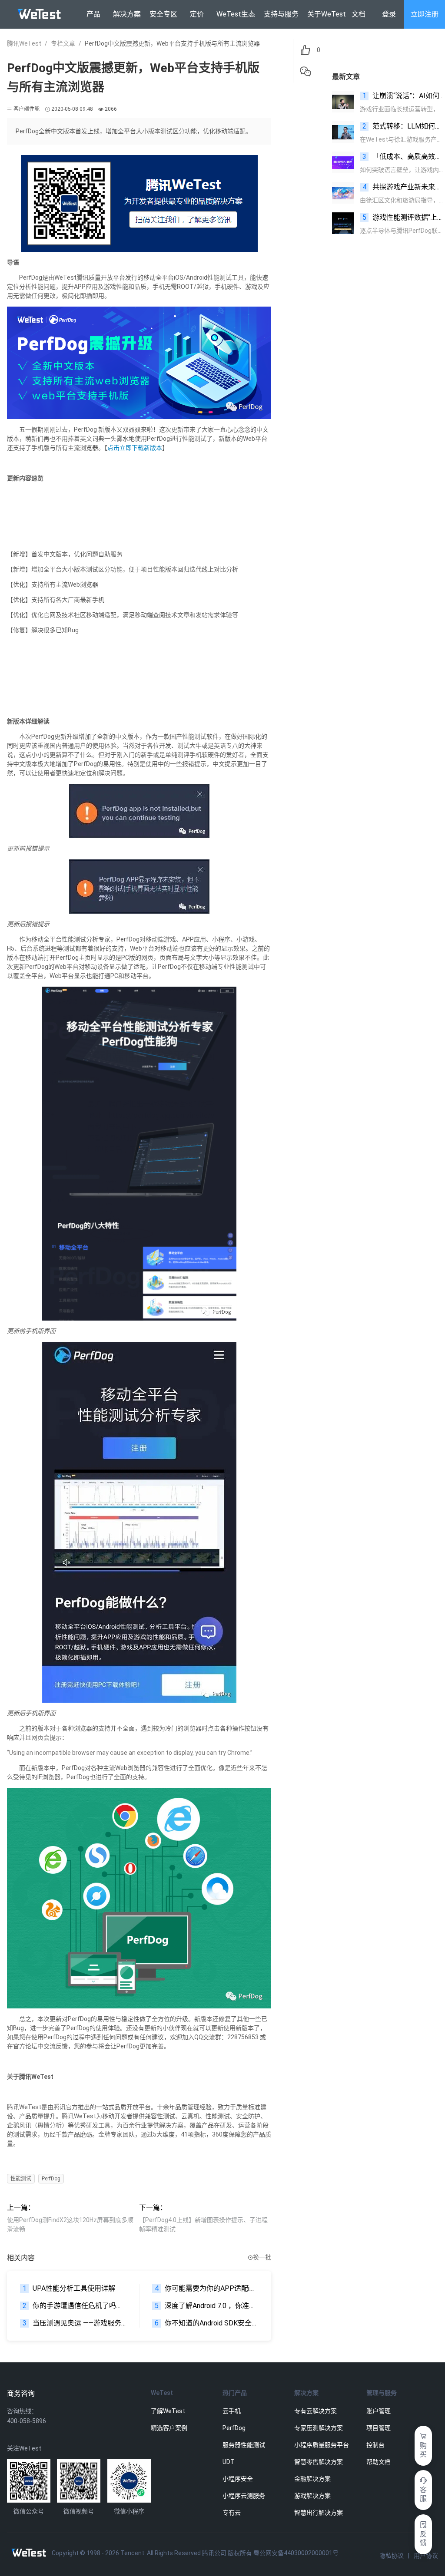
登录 (389, 14)
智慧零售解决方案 (319, 2462)
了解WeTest (168, 2411)
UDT (229, 2462)
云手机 (232, 2411)
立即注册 (425, 14)
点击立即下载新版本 (135, 448)
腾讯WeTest (24, 43)
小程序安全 (238, 2479)
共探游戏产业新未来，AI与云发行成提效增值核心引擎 (404, 187)
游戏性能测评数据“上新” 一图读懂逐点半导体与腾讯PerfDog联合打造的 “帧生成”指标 (404, 217)
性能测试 (21, 2179)
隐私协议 (392, 2556)
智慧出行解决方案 (319, 2513)
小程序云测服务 (244, 2496)
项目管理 (379, 2428)
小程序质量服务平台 (322, 2445)
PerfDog (51, 2179)
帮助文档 (379, 2462)
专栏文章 (63, 43)
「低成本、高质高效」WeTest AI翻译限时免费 (404, 157)
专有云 (232, 2513)
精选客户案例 (169, 2428)
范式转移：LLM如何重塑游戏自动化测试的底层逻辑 (404, 126)
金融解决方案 (312, 2479)
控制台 (375, 2445)
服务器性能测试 (244, 2445)
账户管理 (379, 2411)
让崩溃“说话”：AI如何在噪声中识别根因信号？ (404, 96)
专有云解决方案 (315, 2411)
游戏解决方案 (312, 2496)
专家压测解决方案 (319, 2428)
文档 (359, 14)
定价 (197, 14)
